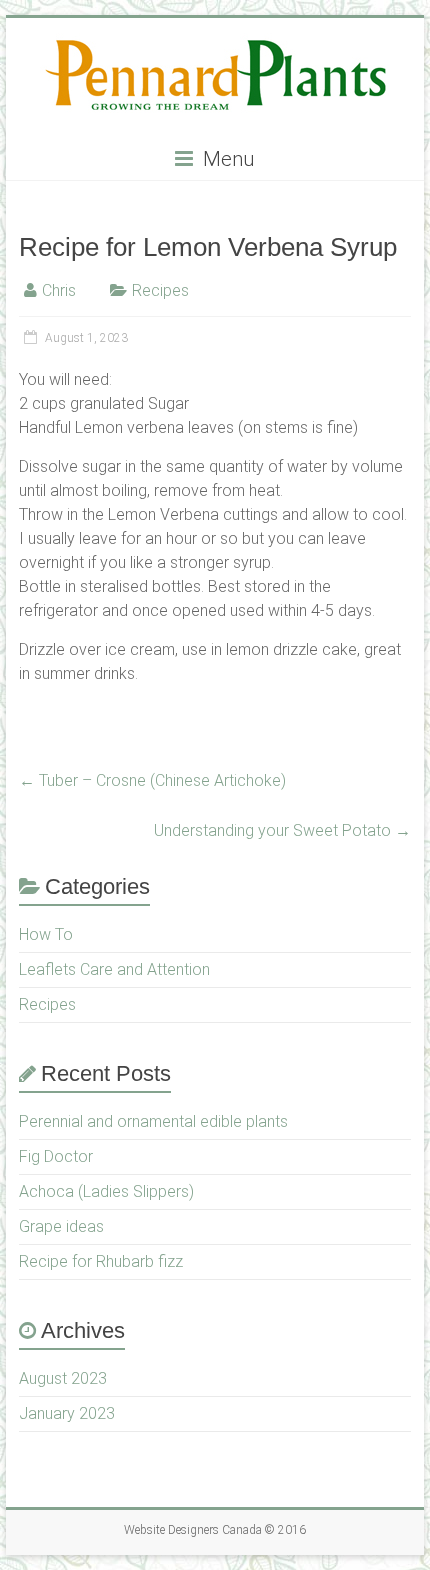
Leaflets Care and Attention (114, 969)
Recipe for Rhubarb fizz (101, 1261)
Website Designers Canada (193, 1530)
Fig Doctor (56, 1156)
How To (46, 934)
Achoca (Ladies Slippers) (106, 1191)
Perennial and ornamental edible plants (153, 1121)
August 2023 (63, 1378)
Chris (59, 290)
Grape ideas (61, 1226)
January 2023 (67, 1413)
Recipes (160, 290)
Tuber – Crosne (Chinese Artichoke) (152, 780)
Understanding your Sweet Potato (282, 830)
